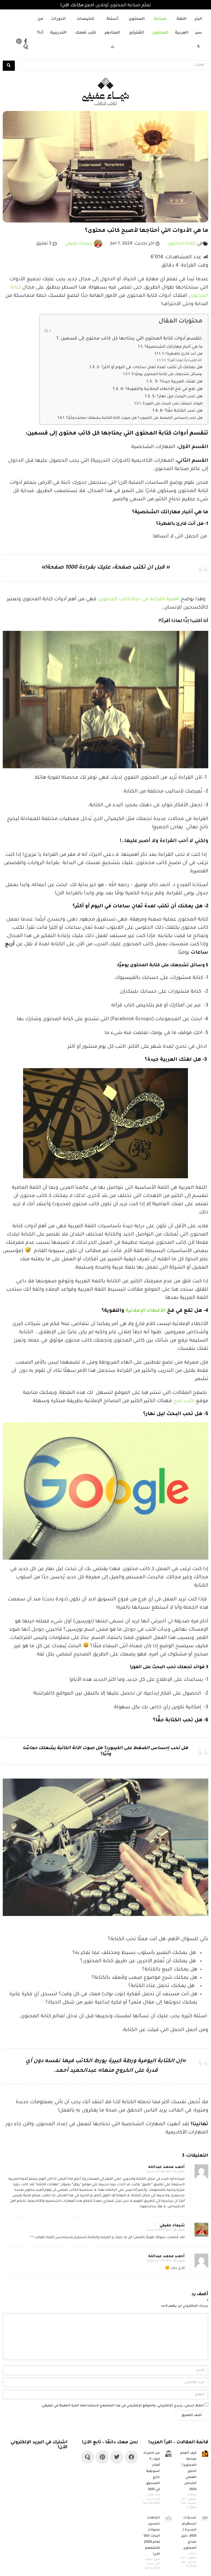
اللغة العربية (182, 26)
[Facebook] (131, 2457)
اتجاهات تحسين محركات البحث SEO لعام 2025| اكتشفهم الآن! (152, 2536)
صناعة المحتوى (160, 26)
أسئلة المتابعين (112, 33)
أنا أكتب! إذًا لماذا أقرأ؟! (185, 361)
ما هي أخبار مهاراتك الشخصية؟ (173, 347)
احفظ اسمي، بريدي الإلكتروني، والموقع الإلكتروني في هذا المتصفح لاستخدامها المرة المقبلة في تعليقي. (122, 2406)
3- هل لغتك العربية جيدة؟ (178, 382)
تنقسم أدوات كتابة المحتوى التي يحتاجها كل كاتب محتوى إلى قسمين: (132, 339)
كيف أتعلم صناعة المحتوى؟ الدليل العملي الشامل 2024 (188, 2472)
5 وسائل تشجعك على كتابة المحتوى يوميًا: (167, 374)
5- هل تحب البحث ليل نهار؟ (177, 397)
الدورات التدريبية (58, 26)
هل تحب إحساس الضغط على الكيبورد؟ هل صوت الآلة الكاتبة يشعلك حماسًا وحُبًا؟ (134, 418)
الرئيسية (198, 33)
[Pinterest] (19, 41)
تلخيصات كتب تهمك (85, 26)
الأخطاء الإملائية (146, 1311)
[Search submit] (9, 66)
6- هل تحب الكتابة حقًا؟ (181, 411)
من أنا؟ (40, 26)
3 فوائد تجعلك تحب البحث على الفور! (173, 404)
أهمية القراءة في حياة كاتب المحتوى (139, 599)
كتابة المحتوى (181, 244)
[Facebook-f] (26, 41)
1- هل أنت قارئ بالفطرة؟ (182, 354)
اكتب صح (184, 1401)
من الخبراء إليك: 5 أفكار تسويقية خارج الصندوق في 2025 (152, 2472)
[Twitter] (117, 2457)
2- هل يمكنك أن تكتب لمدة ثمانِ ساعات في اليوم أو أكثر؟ (150, 368)
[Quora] (26, 47)
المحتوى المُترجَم (137, 26)
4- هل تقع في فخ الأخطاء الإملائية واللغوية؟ (161, 389)
